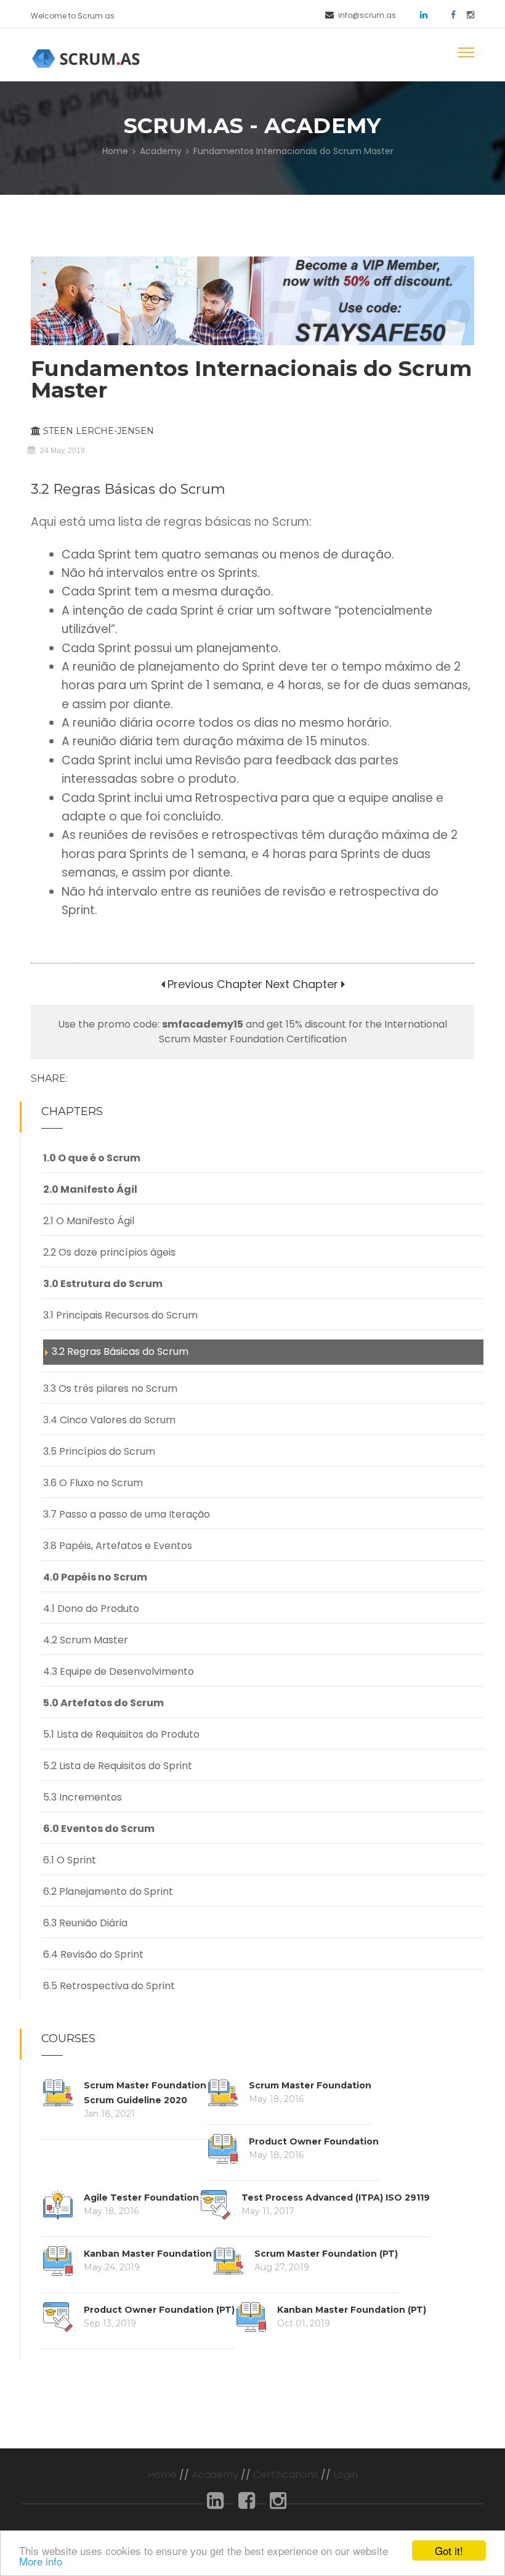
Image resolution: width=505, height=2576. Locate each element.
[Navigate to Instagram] (466, 14)
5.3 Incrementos (83, 1797)
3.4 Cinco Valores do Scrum (109, 1420)
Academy (161, 151)
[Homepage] (88, 58)
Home (115, 151)
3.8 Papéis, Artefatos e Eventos (118, 1546)
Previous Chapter (213, 984)
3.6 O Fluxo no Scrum (93, 1483)
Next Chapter (302, 984)
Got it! (449, 2550)
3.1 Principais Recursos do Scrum (120, 1315)
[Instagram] (278, 2504)
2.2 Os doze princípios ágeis (109, 1252)
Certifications (286, 2475)
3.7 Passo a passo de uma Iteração (127, 1514)
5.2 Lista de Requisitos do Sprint (118, 1766)
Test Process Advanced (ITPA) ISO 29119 (336, 2198)
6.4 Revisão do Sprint (93, 1954)
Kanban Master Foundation (148, 2254)
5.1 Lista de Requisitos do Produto (121, 1734)
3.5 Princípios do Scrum (99, 1451)
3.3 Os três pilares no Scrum (110, 1388)
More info (41, 2561)
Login (345, 2475)
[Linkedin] (215, 2504)
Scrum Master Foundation (310, 2085)
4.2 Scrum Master (86, 1640)
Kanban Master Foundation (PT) (352, 2310)
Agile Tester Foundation (141, 2198)
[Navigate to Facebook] (449, 14)
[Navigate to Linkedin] (419, 14)
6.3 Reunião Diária (85, 1923)
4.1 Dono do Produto (91, 1609)
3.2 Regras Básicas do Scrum (120, 1351)
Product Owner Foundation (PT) (159, 2310)
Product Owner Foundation (314, 2141)
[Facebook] (247, 2504)
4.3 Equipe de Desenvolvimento (119, 1671)
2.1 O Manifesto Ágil (89, 1221)
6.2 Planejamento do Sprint (108, 1891)
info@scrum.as (367, 15)
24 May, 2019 (63, 451)
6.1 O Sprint (70, 1860)
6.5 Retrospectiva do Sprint (109, 1986)
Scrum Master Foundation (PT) (326, 2254)
